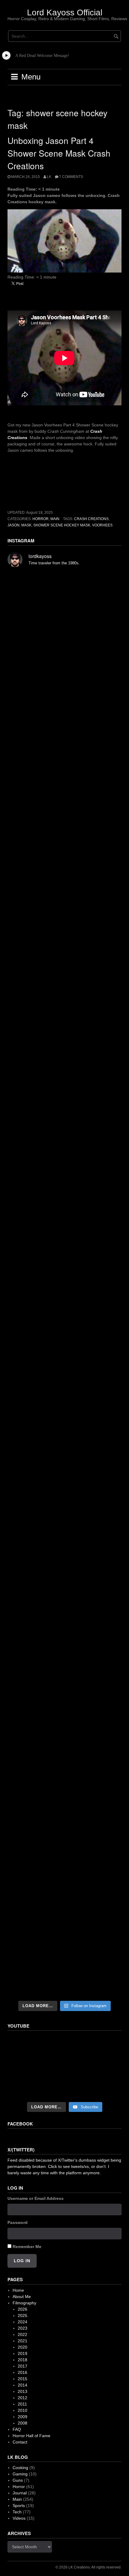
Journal (20, 2493)
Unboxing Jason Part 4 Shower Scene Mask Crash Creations (59, 153)
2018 (22, 2360)
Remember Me (27, 2247)
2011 (22, 2404)
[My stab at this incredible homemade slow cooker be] (64, 1561)
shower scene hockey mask (62, 525)
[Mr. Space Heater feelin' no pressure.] (64, 1964)
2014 (22, 2385)
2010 (22, 2410)
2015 (22, 2379)
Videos (19, 2518)
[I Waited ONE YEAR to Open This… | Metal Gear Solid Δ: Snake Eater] (64, 2067)
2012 (22, 2398)
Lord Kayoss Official (65, 12)
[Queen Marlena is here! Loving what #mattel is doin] (64, 1762)
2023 (22, 2328)
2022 (22, 2334)
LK (49, 177)
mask (26, 525)
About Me (22, 2297)
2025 (22, 2316)
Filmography (24, 2303)
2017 (22, 2366)
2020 (22, 2347)
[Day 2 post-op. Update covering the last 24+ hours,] (64, 1360)
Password (18, 2222)
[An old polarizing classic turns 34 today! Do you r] (64, 1628)
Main (55, 519)
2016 (22, 2372)
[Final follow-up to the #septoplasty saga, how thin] (64, 882)
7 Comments (71, 177)
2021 (22, 2341)
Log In (22, 2261)
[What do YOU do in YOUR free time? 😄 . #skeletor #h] (64, 1897)
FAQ (17, 2429)
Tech (17, 2512)
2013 (22, 2391)
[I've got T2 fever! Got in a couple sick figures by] (64, 1830)
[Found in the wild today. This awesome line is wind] (64, 1086)
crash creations (91, 519)
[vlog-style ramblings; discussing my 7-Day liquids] (64, 676)
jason (13, 525)
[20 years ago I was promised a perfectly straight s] (64, 1427)
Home (18, 2290)
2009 (22, 2417)
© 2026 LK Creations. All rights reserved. (88, 2567)
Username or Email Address (36, 2198)
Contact (20, 2442)
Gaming (20, 2474)
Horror (40, 519)
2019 (22, 2353)
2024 (22, 2322)
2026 (22, 2309)
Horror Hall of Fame (31, 2436)
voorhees (102, 525)
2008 (22, 2423)
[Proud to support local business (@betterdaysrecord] (64, 1695)
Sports (19, 2506)
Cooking (20, 2468)
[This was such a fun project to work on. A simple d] (64, 1019)
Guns (18, 2480)
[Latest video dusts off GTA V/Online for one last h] (64, 1494)
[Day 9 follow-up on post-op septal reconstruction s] (64, 1223)
